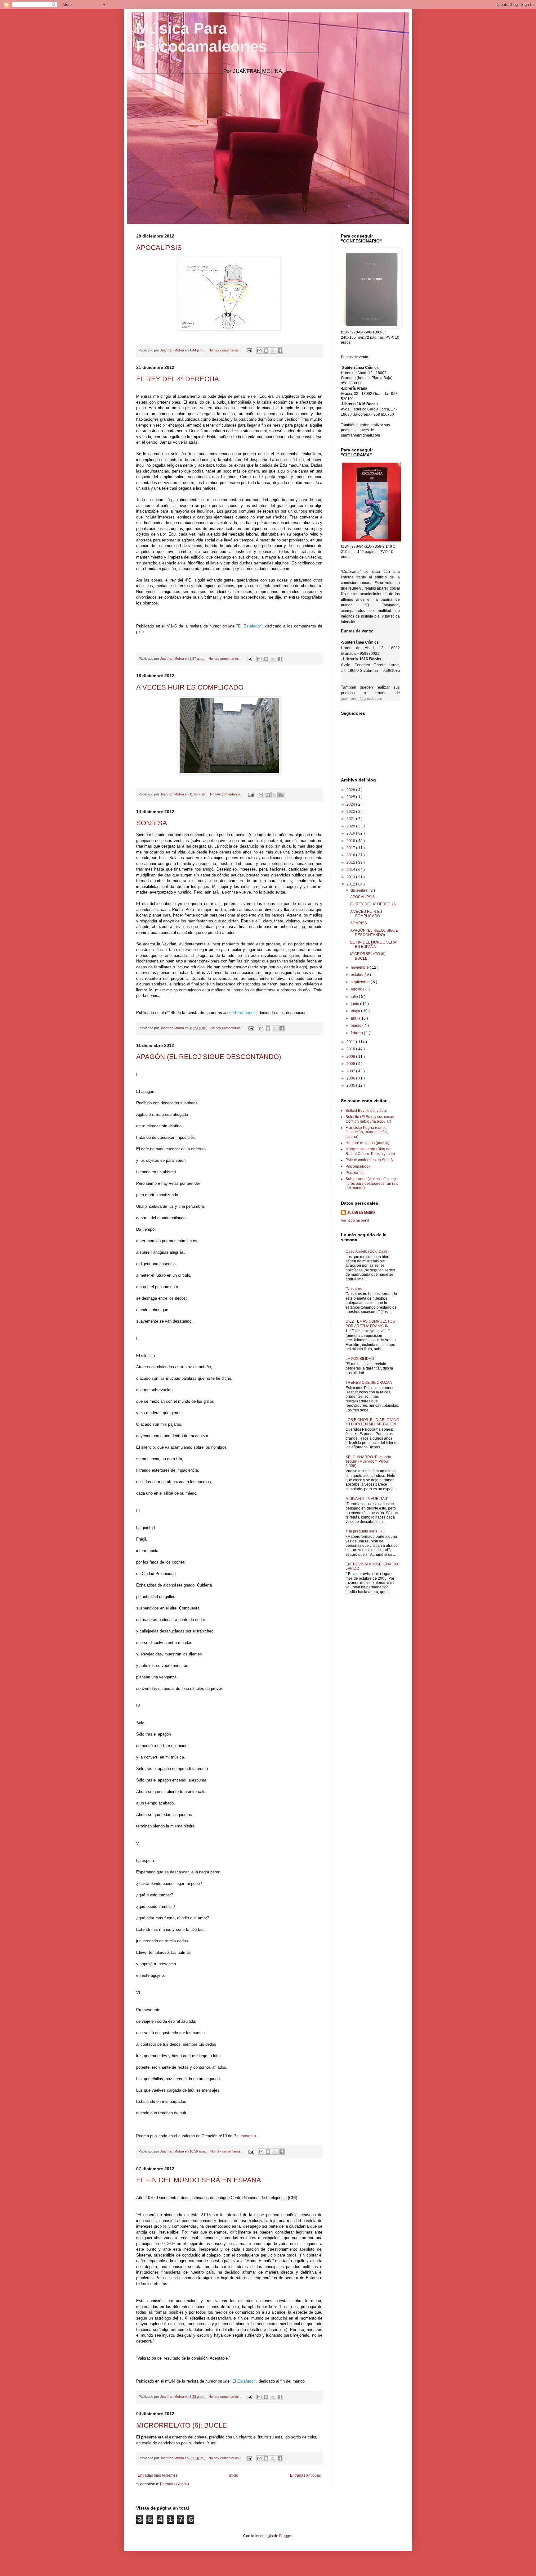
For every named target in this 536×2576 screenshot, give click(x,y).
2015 (351, 862)
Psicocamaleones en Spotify (369, 1160)
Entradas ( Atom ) (174, 2484)
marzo (357, 1025)
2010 (351, 1049)
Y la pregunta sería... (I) (365, 1531)
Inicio (234, 2475)
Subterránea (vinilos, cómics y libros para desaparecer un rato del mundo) (372, 1183)
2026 (351, 790)
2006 (351, 1078)
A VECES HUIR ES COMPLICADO (190, 687)
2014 (351, 870)
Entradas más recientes (158, 2475)
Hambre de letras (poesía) (368, 1143)
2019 (351, 833)
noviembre (360, 967)
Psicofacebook (358, 1166)
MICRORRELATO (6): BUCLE (182, 2425)
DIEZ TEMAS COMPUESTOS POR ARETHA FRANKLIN (370, 1324)
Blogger (286, 2536)
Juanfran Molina (361, 1212)
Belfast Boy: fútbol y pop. (366, 1111)
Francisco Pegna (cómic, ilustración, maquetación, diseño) (367, 1132)
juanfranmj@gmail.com (362, 698)
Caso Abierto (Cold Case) (367, 1252)
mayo (356, 1011)
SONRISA (152, 823)
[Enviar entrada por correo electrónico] (249, 350)
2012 (351, 884)
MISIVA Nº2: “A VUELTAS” (367, 1499)
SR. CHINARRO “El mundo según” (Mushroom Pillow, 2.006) (368, 1462)
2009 (351, 1057)
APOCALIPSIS (159, 248)
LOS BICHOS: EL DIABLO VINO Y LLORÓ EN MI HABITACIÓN (372, 1422)
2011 (351, 1042)
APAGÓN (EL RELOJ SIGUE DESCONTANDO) (209, 1057)
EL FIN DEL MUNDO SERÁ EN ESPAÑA (199, 2180)
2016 (351, 855)
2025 (351, 797)
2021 (351, 819)
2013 (351, 877)
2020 (351, 826)
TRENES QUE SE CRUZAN (369, 1383)
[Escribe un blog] (266, 351)
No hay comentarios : (225, 350)
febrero (357, 1033)
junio (355, 1004)
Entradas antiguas (305, 2475)
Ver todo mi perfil (355, 1220)
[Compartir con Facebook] (280, 351)
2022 (351, 812)
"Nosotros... (355, 1289)
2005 (351, 1085)
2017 (351, 848)
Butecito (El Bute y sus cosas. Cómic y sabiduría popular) (370, 1119)
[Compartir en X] (273, 351)
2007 (351, 1071)
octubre (358, 975)
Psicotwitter (355, 1173)
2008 (351, 1064)
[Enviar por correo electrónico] (259, 351)
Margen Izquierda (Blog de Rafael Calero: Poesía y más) (370, 1151)
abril (355, 1018)
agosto (357, 989)
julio (355, 997)
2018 (351, 841)
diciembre (360, 890)
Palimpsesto (245, 2136)
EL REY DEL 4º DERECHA (178, 379)
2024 (351, 804)
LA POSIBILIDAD (360, 1359)
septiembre (361, 982)
